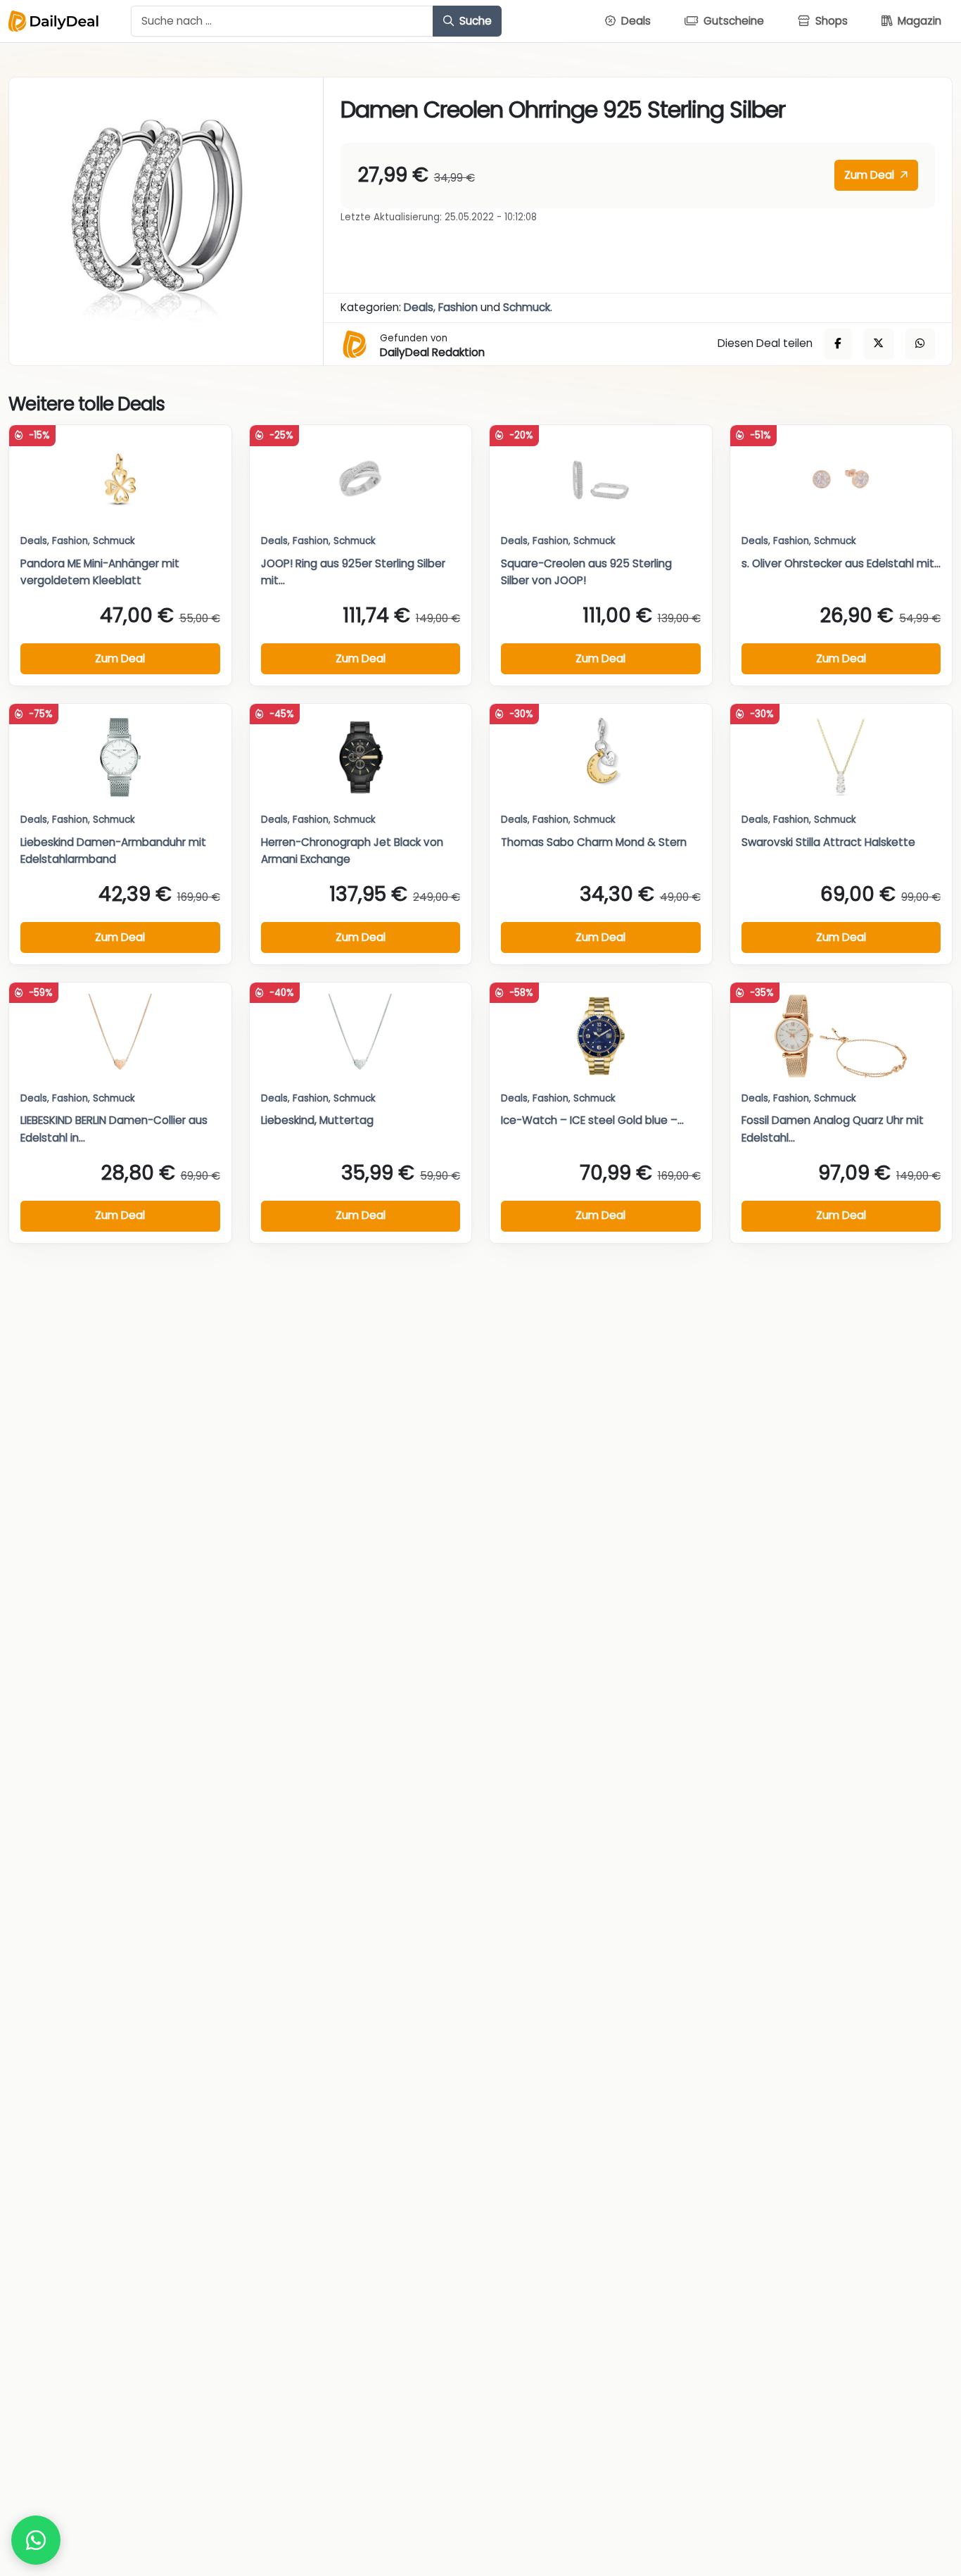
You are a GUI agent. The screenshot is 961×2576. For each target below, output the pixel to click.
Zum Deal (871, 175)
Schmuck (527, 307)
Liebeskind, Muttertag (317, 1120)
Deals (419, 307)
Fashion (458, 307)
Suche (474, 21)
